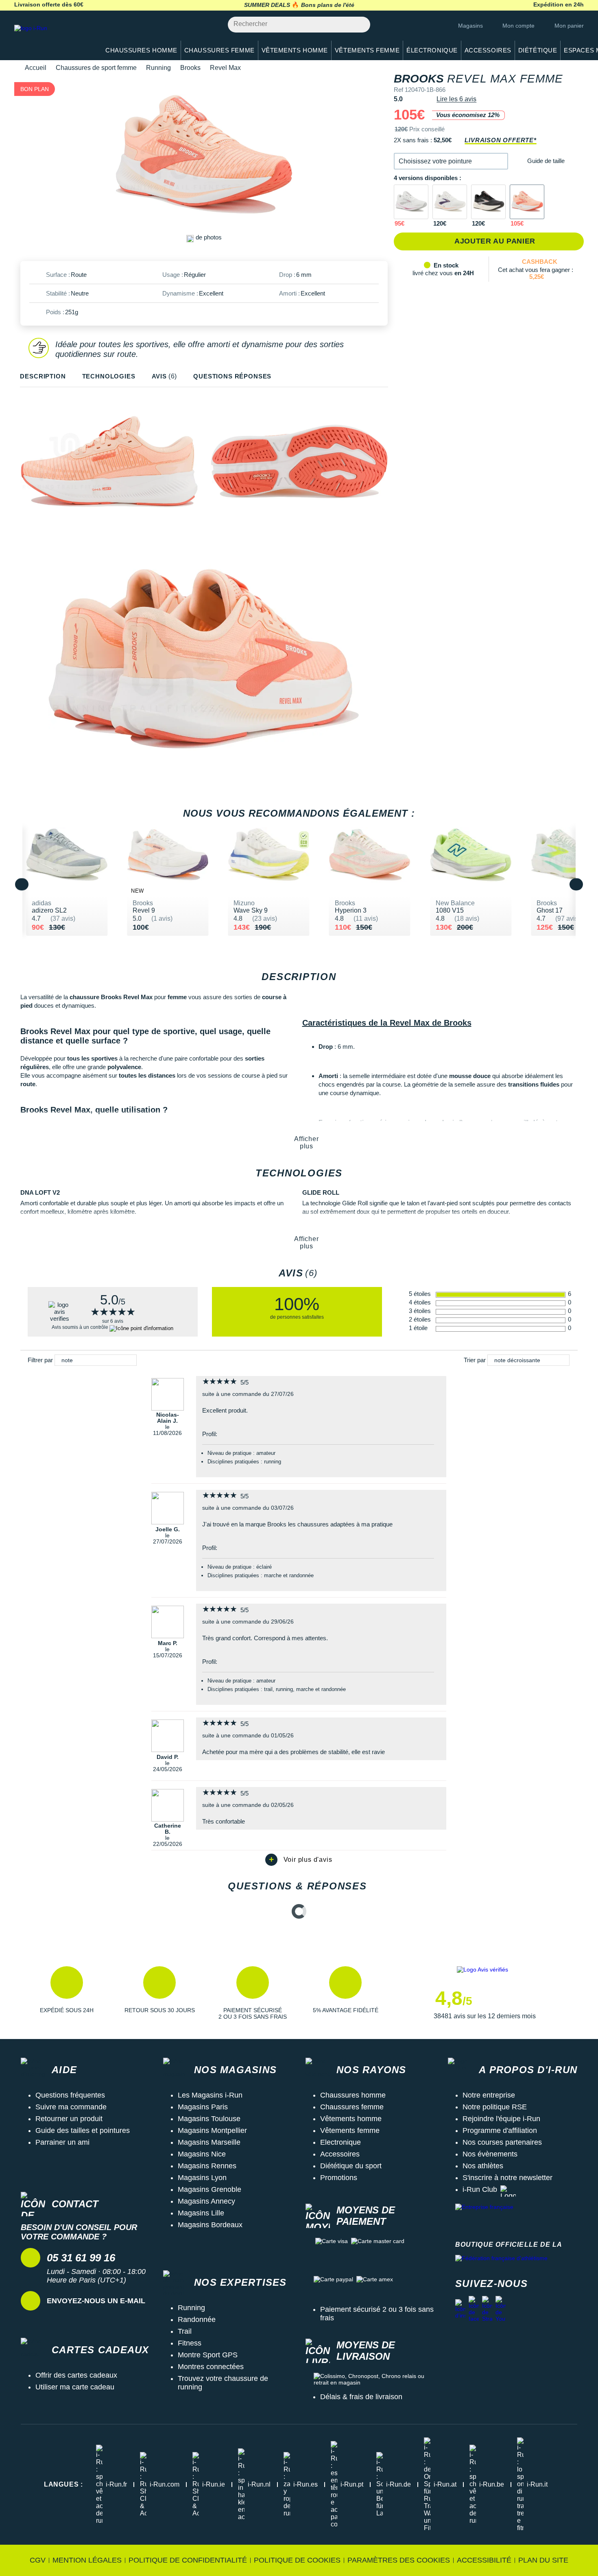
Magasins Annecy (206, 2201)
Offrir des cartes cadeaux (76, 2375)
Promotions (339, 2178)
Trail (185, 2331)
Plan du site (543, 2560)
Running (158, 68)
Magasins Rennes (207, 2166)
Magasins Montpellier (212, 2130)
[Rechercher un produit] (359, 25)
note (67, 1360)
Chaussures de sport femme (96, 68)
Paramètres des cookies (399, 2560)
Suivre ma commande (71, 2107)
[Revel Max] (450, 202)
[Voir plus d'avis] (299, 1860)
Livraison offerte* (500, 140)
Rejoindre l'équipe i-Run (501, 2119)
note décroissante (517, 1360)
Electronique (340, 2142)
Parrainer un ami (62, 2142)
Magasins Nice (202, 2154)
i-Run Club (480, 2189)
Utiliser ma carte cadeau (75, 2387)
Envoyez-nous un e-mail (96, 2301)
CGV (38, 2560)
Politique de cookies (297, 2560)
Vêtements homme (351, 2119)
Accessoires (340, 2154)
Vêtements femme (350, 2130)
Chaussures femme (352, 2107)
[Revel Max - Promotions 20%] (411, 202)
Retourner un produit (69, 2119)
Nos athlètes (483, 2166)
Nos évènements (490, 2154)
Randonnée (197, 2319)
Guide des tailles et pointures (83, 2130)
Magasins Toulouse (209, 2119)
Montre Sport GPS (208, 2355)
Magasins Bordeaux (210, 2225)
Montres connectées (211, 2367)
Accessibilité (484, 2560)
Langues (63, 2484)
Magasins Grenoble (210, 2189)
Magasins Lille (201, 2213)
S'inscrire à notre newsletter (507, 2178)
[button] (451, 161)
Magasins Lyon (202, 2178)
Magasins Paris (203, 2107)
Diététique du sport (351, 2166)
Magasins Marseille (209, 2142)
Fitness (190, 2343)
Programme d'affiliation (500, 2130)
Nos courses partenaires (502, 2142)
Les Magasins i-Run (210, 2095)
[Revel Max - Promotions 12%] (527, 202)
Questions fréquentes (70, 2095)
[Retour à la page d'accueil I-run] (53, 38)
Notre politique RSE (495, 2107)
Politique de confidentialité (188, 2560)
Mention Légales (87, 2560)
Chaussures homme (353, 2095)
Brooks (190, 68)
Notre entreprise (489, 2095)
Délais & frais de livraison (361, 2397)
